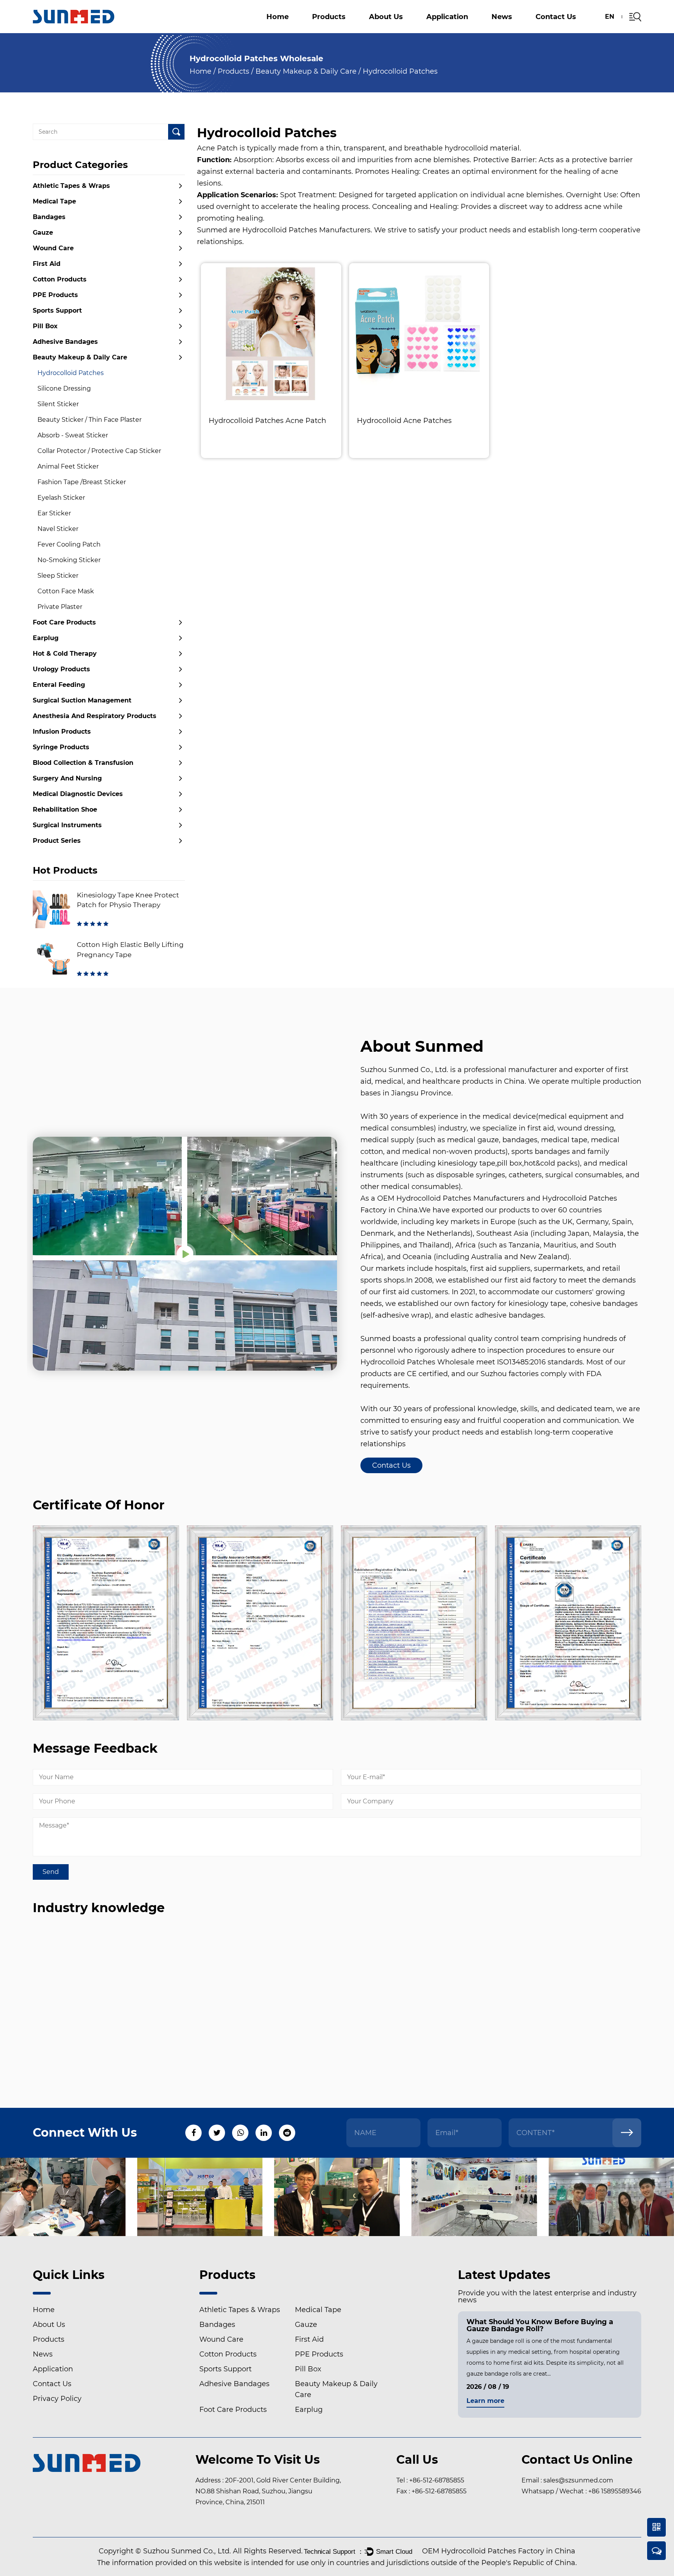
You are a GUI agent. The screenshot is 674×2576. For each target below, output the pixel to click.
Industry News (519, 31)
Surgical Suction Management (483, 27)
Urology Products (61, 669)
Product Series (57, 841)
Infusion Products (62, 732)
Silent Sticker (58, 404)
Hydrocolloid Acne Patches (404, 421)
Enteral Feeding (59, 685)
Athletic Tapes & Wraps (356, 32)
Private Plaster (60, 607)
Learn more (485, 2401)
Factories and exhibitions (406, 31)
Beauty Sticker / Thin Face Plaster (90, 420)
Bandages (49, 217)
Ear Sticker (54, 513)
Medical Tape (54, 201)
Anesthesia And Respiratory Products (350, 26)
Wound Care (53, 248)
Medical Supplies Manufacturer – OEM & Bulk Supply (420, 29)
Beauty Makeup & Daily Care (306, 71)
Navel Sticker (58, 529)
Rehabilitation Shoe (65, 809)
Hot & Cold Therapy (65, 654)
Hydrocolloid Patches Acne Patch (267, 421)
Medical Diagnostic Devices (78, 794)
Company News (523, 32)
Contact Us (556, 17)
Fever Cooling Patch (69, 544)
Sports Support (510, 30)
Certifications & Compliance (410, 31)
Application (447, 17)
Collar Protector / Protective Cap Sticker (99, 451)
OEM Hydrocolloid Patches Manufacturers (451, 1198)
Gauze (328, 31)
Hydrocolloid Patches (71, 373)
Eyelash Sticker (61, 498)
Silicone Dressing (64, 388)
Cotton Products (342, 30)
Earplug (46, 638)
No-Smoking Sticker (69, 560)
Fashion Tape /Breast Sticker (82, 482)
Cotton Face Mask (66, 591)
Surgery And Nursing (67, 778)
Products (329, 17)
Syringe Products (61, 747)
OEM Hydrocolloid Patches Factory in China (499, 2551)
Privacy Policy (57, 2399)
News (502, 17)
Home (278, 17)
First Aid (47, 264)
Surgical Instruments (67, 825)
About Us (386, 17)
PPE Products (55, 295)
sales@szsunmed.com (578, 2480)
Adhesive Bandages (65, 342)
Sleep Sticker (58, 576)
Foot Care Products (64, 622)
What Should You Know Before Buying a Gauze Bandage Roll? (540, 2325)
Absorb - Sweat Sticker (73, 435)
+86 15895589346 (615, 2491)
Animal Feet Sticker (68, 466)
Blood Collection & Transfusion (83, 763)
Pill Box (356, 29)
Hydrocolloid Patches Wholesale (417, 1362)
